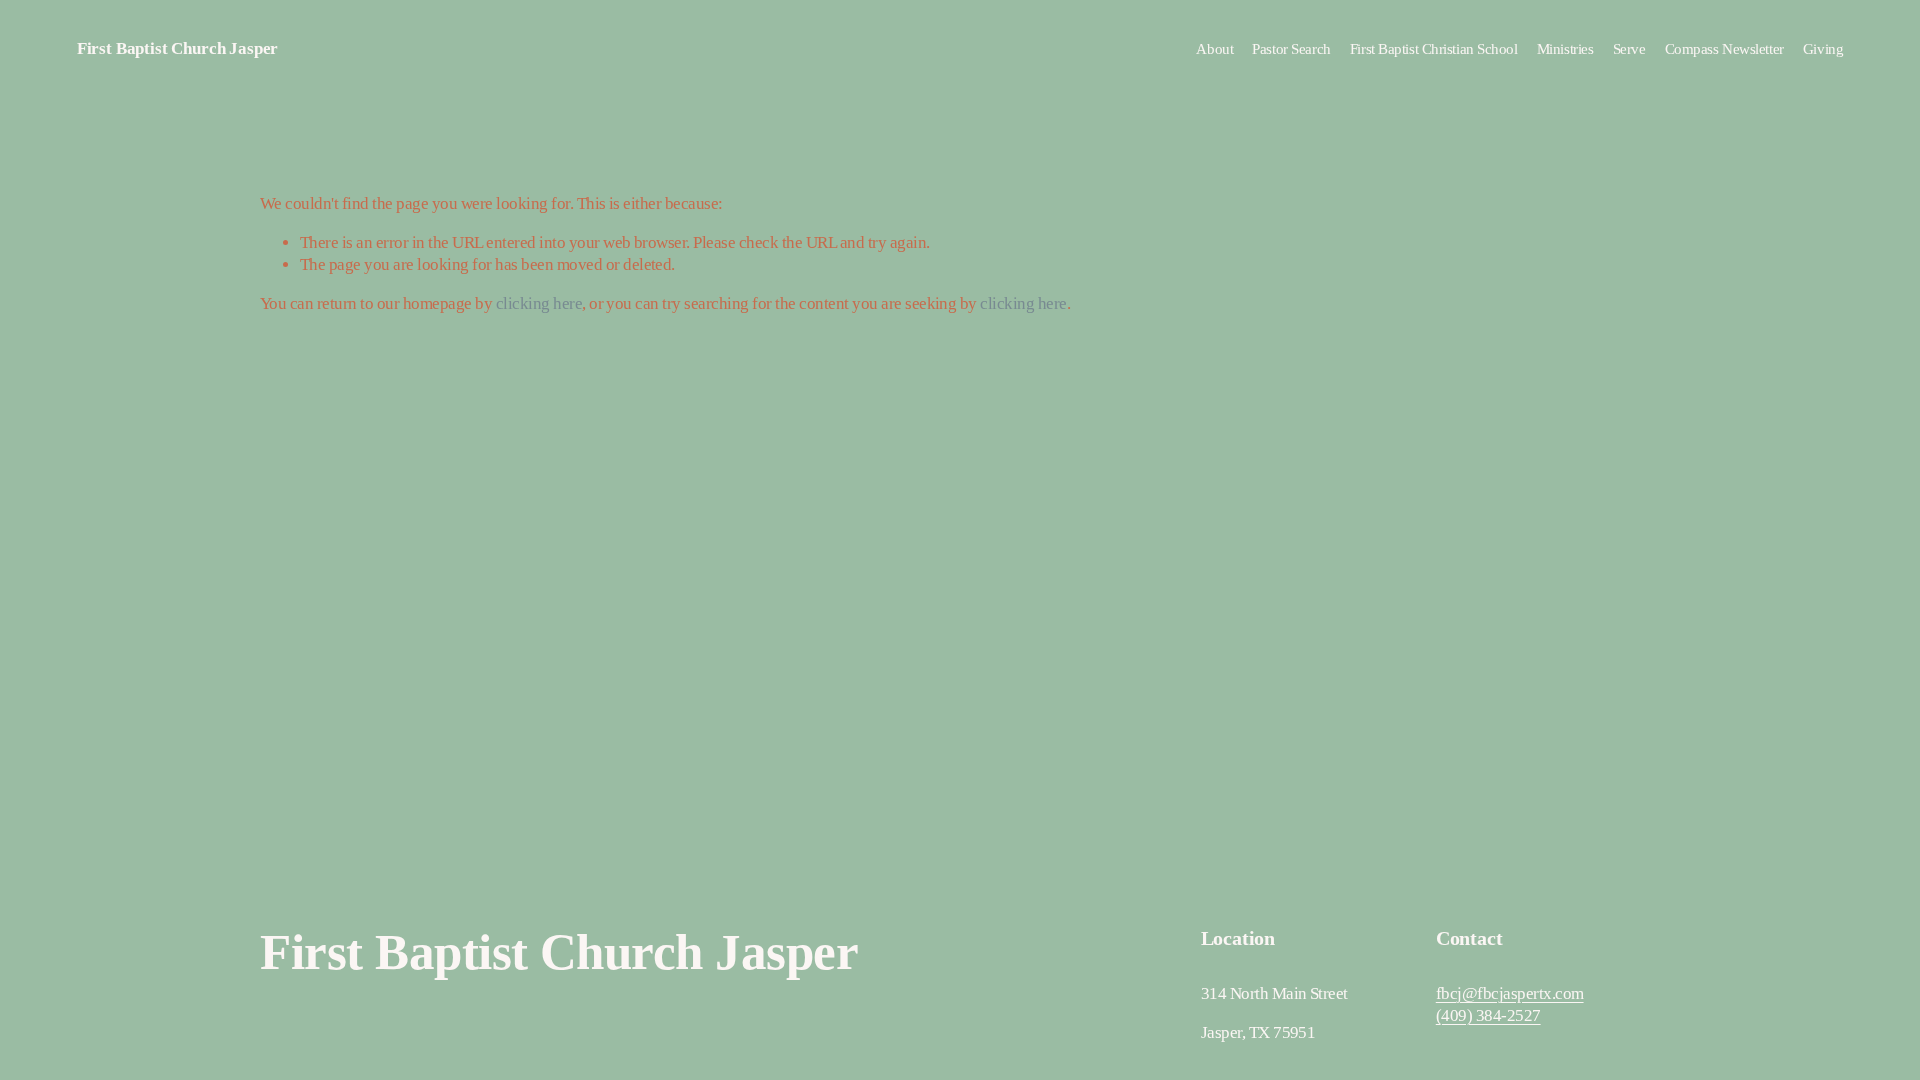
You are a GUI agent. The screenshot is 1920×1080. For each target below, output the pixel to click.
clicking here (539, 303)
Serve (1629, 49)
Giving (1823, 49)
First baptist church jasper (177, 48)
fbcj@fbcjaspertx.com (1510, 993)
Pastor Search (1291, 49)
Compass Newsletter (1724, 49)
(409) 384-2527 (1488, 1015)
